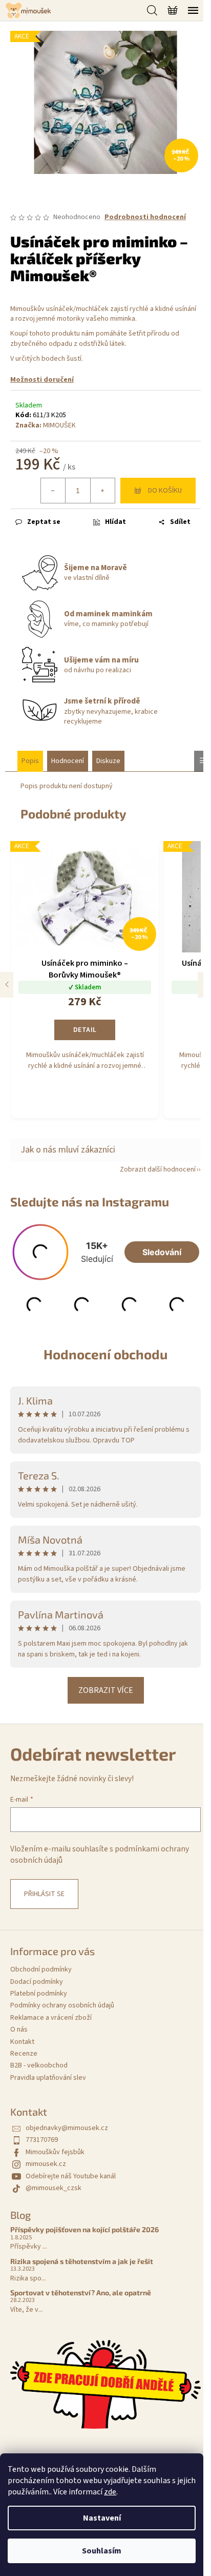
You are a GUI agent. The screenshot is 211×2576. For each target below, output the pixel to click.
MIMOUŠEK (59, 425)
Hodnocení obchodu (105, 1354)
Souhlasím (102, 2551)
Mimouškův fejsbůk (55, 2152)
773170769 (42, 2140)
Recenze (24, 2054)
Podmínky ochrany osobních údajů (62, 2005)
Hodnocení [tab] (68, 761)
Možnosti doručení (42, 380)
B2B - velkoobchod (39, 2065)
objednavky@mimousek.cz (67, 2128)
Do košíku (165, 491)
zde (110, 2492)
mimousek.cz (46, 2164)
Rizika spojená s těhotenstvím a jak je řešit (82, 2261)
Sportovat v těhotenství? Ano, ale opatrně (81, 2292)
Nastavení (102, 2518)
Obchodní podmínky (41, 1969)
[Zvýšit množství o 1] (102, 491)
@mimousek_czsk (54, 2188)
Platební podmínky (39, 1994)
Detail (85, 1030)
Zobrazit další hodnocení (158, 1169)
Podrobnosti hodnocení (145, 217)
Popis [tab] (30, 761)
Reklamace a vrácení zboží (51, 2018)
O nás (19, 2029)
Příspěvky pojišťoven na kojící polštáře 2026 (85, 2229)
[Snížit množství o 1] (53, 491)
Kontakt (22, 2042)
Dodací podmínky (37, 1982)
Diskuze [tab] (108, 761)
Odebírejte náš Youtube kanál (71, 2176)
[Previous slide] (7, 985)
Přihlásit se (44, 1894)
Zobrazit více (106, 1690)
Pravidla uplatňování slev (48, 2078)
